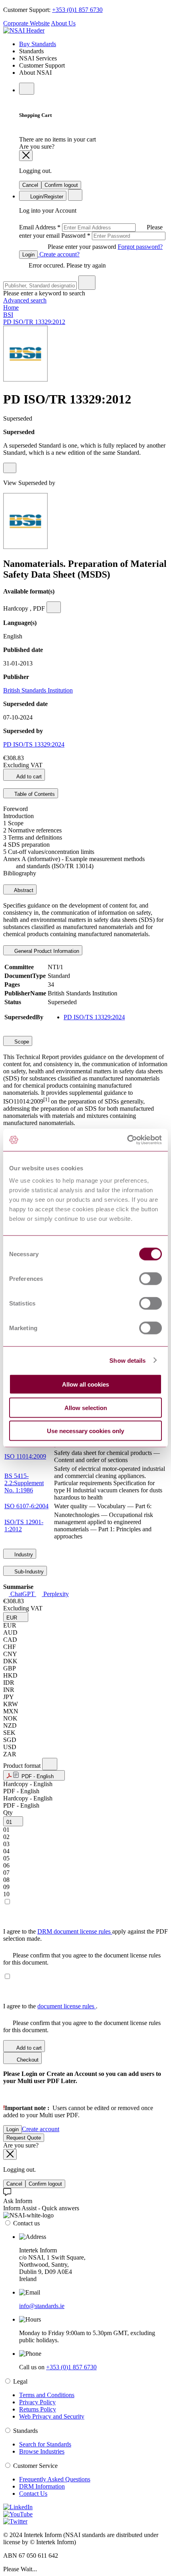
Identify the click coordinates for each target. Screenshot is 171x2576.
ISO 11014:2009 (25, 1456)
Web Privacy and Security (52, 2416)
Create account (41, 2129)
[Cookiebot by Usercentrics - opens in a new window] (127, 1140)
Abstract (23, 890)
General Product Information (46, 951)
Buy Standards (38, 44)
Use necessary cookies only (85, 1431)
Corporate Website (26, 23)
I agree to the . (50, 2006)
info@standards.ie (42, 2306)
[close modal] (26, 156)
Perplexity (55, 1594)
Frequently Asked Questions (55, 2479)
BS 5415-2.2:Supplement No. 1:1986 (24, 1483)
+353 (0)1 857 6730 (77, 10)
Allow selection (86, 1407)
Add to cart (28, 777)
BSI (8, 315)
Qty (8, 1813)
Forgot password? (140, 247)
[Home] (24, 30)
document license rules (67, 2006)
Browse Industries (42, 2451)
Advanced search (25, 300)
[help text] (10, 468)
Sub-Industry (28, 1572)
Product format (23, 1766)
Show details (127, 1360)
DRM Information (42, 2486)
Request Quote (24, 2138)
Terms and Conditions (47, 2395)
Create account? (59, 254)
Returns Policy (38, 2409)
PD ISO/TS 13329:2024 (34, 744)
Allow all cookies (85, 1384)
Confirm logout (61, 185)
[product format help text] (50, 1764)
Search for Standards (45, 2444)
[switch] (151, 1279)
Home (11, 307)
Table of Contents (34, 794)
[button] (16, 1617)
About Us (63, 23)
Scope (21, 1042)
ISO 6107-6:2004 (26, 1506)
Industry (23, 1555)
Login (28, 255)
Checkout (27, 2060)
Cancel (30, 185)
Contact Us (33, 2494)
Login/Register (46, 197)
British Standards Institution (38, 690)
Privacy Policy (37, 2402)
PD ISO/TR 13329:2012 (34, 322)
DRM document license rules (75, 1931)
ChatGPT (22, 1594)
